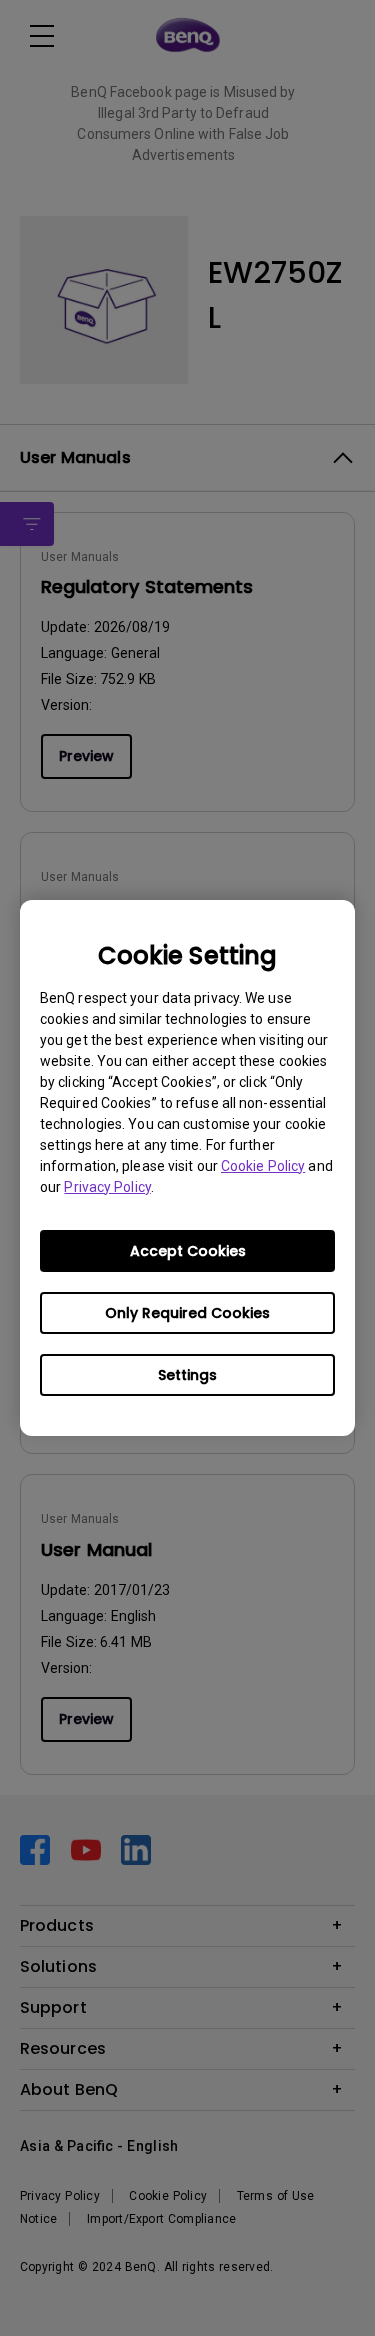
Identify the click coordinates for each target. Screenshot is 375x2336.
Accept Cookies (188, 1251)
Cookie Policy (263, 1166)
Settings (187, 1375)
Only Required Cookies (187, 1313)
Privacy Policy (107, 1187)
